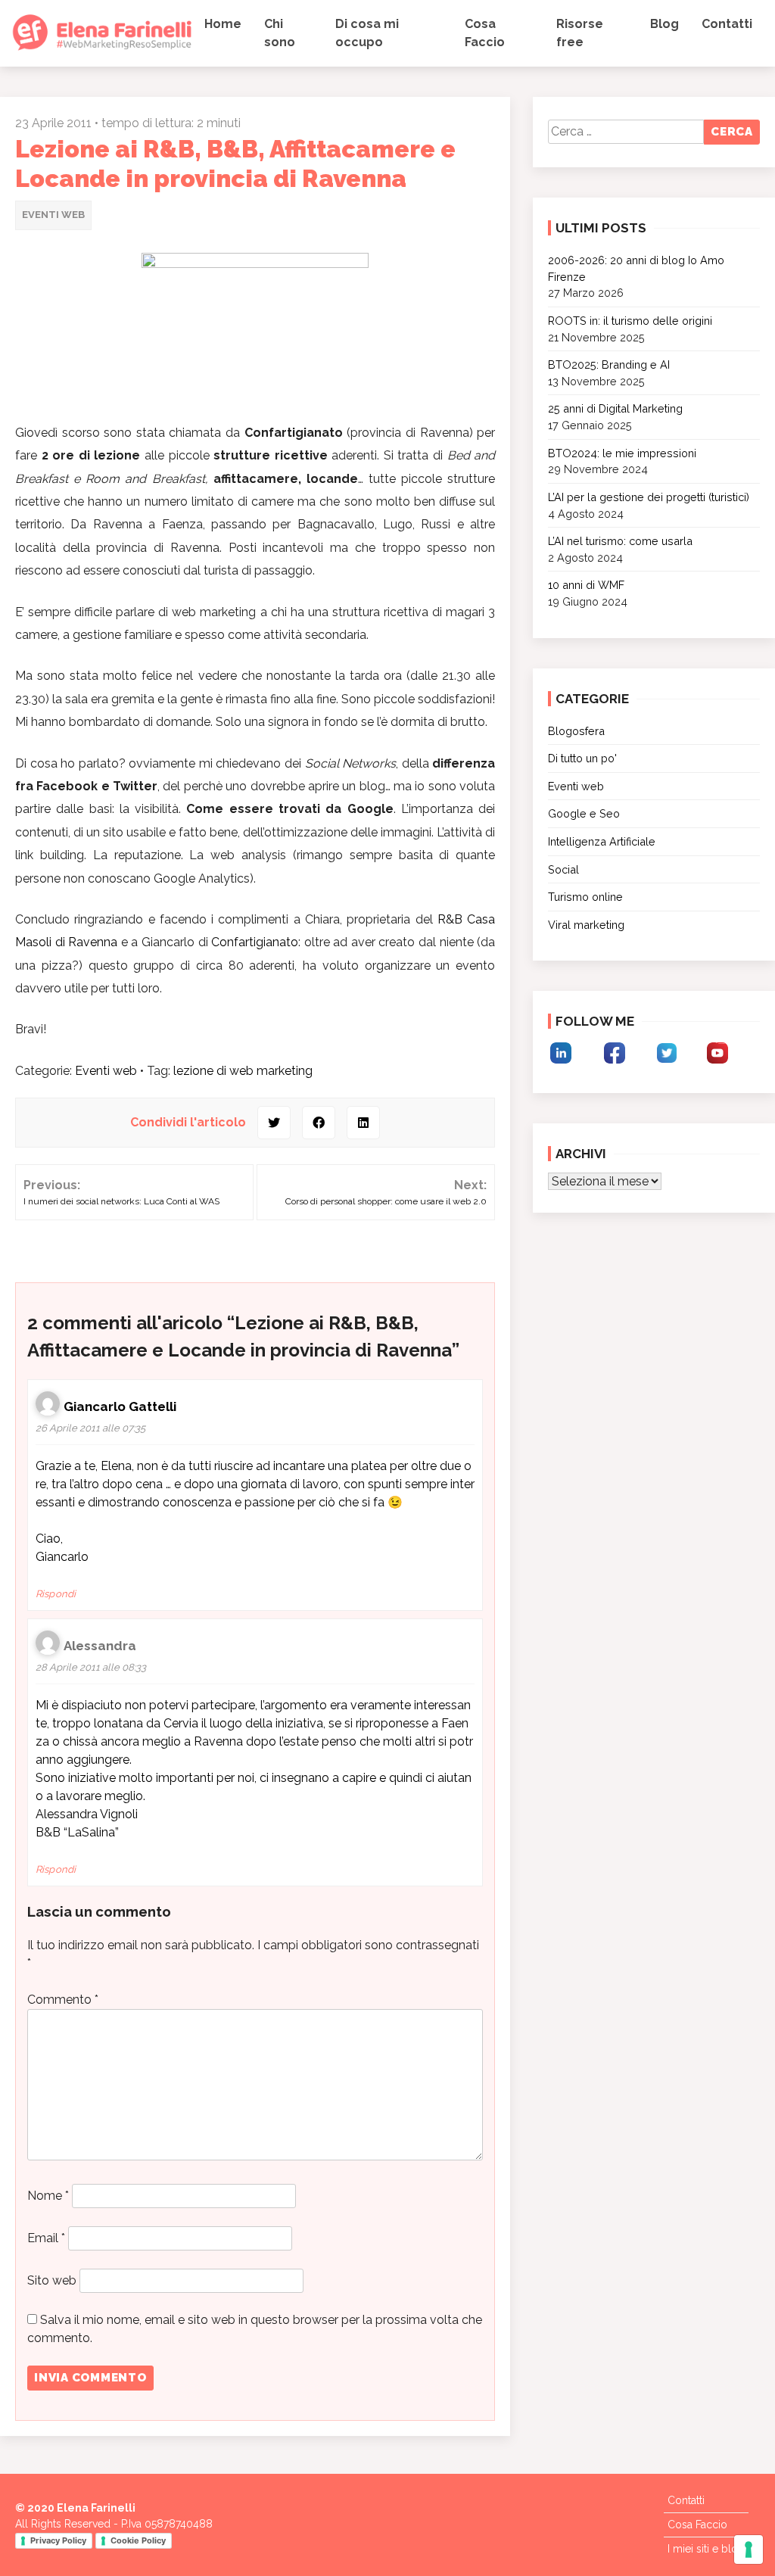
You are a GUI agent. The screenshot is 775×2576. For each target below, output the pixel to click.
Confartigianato (255, 942)
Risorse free (580, 33)
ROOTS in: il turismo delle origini (630, 321)
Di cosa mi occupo (367, 33)
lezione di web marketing (243, 1071)
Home (223, 24)
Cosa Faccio (485, 33)
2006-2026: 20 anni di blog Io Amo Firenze (636, 268)
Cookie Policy (138, 2540)
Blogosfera (576, 731)
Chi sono (280, 33)
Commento (63, 2000)
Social (563, 869)
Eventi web (53, 215)
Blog (665, 24)
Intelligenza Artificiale (602, 841)
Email (46, 2238)
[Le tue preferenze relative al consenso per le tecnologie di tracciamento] (749, 2550)
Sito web (52, 2280)
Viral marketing (586, 925)
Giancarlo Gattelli (120, 1406)
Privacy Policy (58, 2540)
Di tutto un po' (582, 758)
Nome (48, 2196)
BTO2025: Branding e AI (609, 364)
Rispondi (56, 1594)
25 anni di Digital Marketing (615, 408)
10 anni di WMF (586, 585)
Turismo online (585, 897)
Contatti (727, 24)
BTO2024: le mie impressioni (622, 453)
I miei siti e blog (706, 2549)
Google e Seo (584, 813)
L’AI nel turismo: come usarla (620, 541)
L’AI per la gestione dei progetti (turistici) (649, 497)
